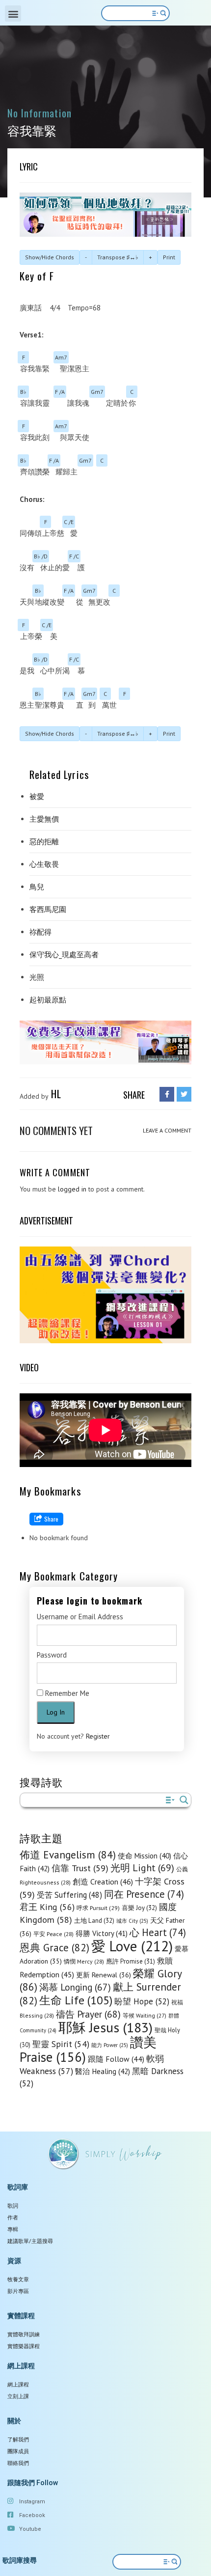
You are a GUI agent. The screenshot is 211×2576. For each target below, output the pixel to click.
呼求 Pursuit (98, 1908)
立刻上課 (18, 2396)
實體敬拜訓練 (24, 2335)
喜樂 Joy (139, 1908)
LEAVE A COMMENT (167, 1130)
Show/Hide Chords (50, 257)
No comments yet (56, 1130)
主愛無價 (44, 819)
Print (169, 257)
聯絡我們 (18, 2463)
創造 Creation (103, 1882)
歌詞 (13, 2206)
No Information (40, 113)
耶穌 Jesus (105, 2027)
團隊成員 (18, 2451)
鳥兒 (37, 887)
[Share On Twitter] (184, 1094)
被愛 (37, 796)
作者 (13, 2218)
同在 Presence (144, 1894)
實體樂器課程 (24, 2346)
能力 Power (110, 2045)
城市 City (132, 1921)
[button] (13, 14)
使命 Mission (145, 1856)
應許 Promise (131, 1961)
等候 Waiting (145, 2015)
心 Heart (158, 1932)
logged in (72, 1189)
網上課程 (18, 2385)
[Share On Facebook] (167, 1094)
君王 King (47, 1907)
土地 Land (94, 1921)
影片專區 (18, 2291)
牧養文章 (18, 2280)
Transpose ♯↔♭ (118, 257)
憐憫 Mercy (84, 1961)
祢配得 (40, 932)
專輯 (13, 2230)
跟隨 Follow (116, 2059)
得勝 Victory (102, 1933)
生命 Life (76, 2000)
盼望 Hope (142, 2001)
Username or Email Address (80, 1617)
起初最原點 (48, 1000)
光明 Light (142, 1868)
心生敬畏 (44, 864)
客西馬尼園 (48, 909)
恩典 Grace (54, 1948)
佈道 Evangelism (68, 1855)
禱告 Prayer (88, 2014)
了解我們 (18, 2440)
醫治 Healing (103, 2071)
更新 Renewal (104, 1975)
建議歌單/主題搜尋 (30, 2241)
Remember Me (66, 1693)
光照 (37, 977)
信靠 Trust (80, 1868)
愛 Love (132, 1946)
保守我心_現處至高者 (64, 955)
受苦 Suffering (69, 1895)
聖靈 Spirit (61, 2044)
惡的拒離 (44, 842)
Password (52, 1655)
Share (51, 1519)
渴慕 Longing (75, 1987)
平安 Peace (53, 1934)
